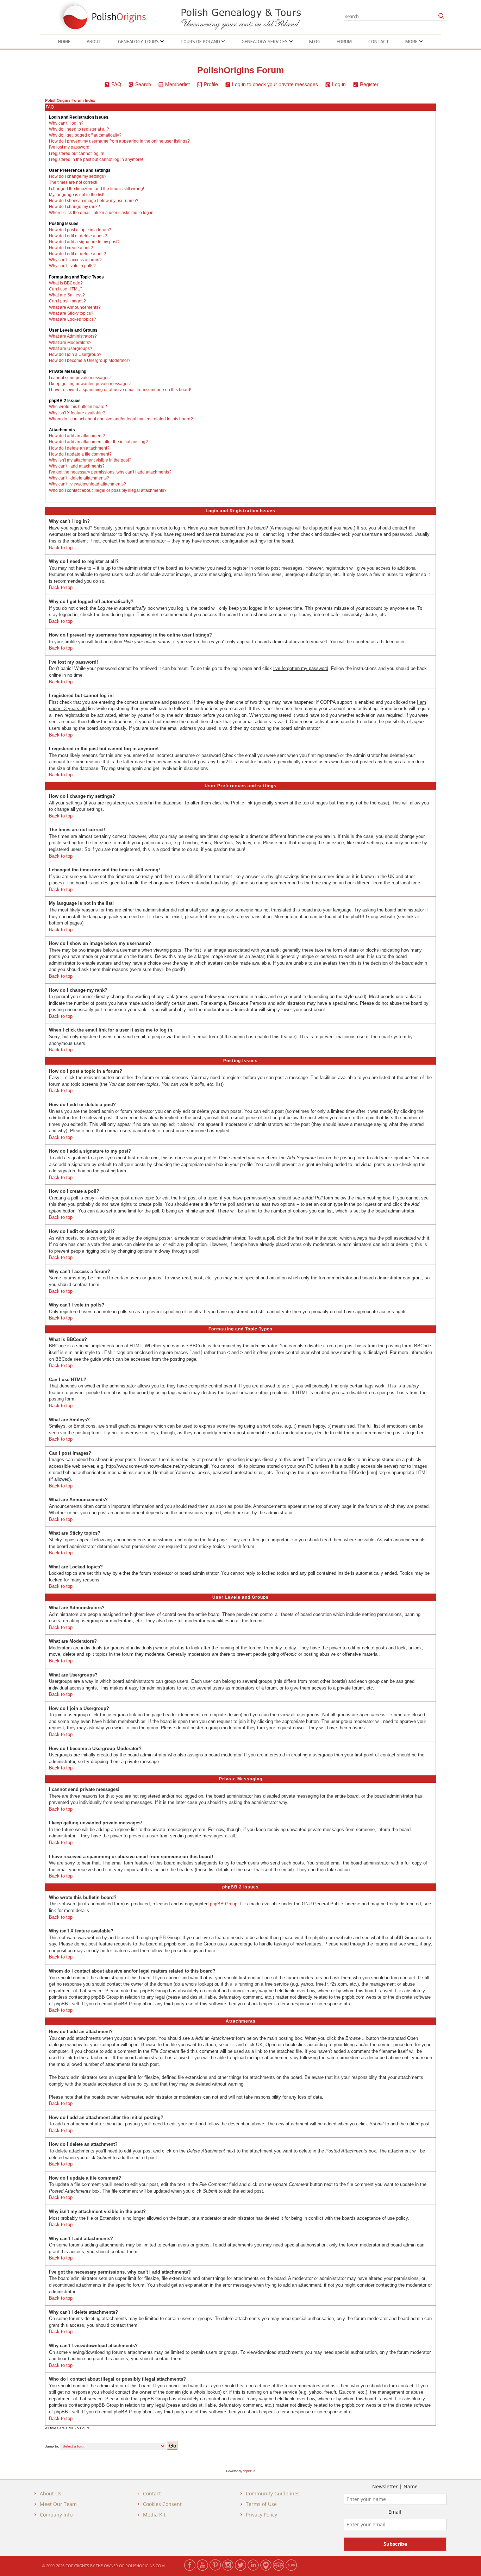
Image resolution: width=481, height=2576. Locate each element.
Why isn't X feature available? (77, 413)
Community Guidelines (273, 2493)
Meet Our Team (58, 2504)
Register (369, 84)
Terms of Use (261, 2504)
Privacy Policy (261, 2515)
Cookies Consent (162, 2504)
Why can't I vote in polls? (72, 266)
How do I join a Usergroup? (75, 355)
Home (64, 42)
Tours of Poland (201, 42)
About (94, 42)
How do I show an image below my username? (94, 201)
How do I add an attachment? (77, 436)
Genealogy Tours (139, 42)
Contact (379, 42)
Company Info (56, 2515)
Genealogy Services (265, 42)
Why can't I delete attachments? (79, 478)
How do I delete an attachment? (79, 448)
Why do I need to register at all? (79, 129)
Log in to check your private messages (275, 84)
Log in (339, 84)
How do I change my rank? (74, 207)
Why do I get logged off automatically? (85, 135)
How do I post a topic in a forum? (80, 230)
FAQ (116, 84)
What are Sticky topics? (71, 313)
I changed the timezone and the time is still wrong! (96, 189)
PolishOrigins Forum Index (70, 100)
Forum (344, 42)
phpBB (247, 2471)
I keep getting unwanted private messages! (90, 384)
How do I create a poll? (71, 248)
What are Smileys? (67, 295)
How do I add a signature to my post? (84, 242)
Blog (315, 42)
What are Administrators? (73, 336)
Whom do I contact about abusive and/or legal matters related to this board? (121, 419)
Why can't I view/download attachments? (88, 484)
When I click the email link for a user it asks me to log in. (102, 213)
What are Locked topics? (73, 319)
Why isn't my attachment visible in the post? (90, 460)
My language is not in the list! (77, 195)
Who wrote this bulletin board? (78, 407)
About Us (51, 2493)
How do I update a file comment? (80, 454)
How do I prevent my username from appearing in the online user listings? (119, 141)
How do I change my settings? (78, 176)
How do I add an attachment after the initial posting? (98, 442)
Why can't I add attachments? (77, 466)
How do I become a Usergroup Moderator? (90, 361)
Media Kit (154, 2515)
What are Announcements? (75, 307)
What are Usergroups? (71, 349)
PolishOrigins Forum (241, 70)
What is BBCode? (66, 283)
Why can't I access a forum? (75, 260)
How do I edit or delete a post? (78, 236)
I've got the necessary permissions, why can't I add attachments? (110, 472)
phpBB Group (224, 1904)
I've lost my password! (70, 147)
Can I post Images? (67, 301)
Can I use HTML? (66, 289)
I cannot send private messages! (80, 378)
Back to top (61, 548)
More (412, 42)
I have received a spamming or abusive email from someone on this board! (120, 390)
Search (143, 84)
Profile (211, 84)
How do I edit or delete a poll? (77, 254)
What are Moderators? (70, 343)
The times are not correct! (73, 182)
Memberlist (177, 84)
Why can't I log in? (66, 123)
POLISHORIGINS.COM (145, 2566)
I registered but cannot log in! (77, 153)
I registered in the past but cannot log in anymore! (96, 159)
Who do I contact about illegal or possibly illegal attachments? (108, 490)
